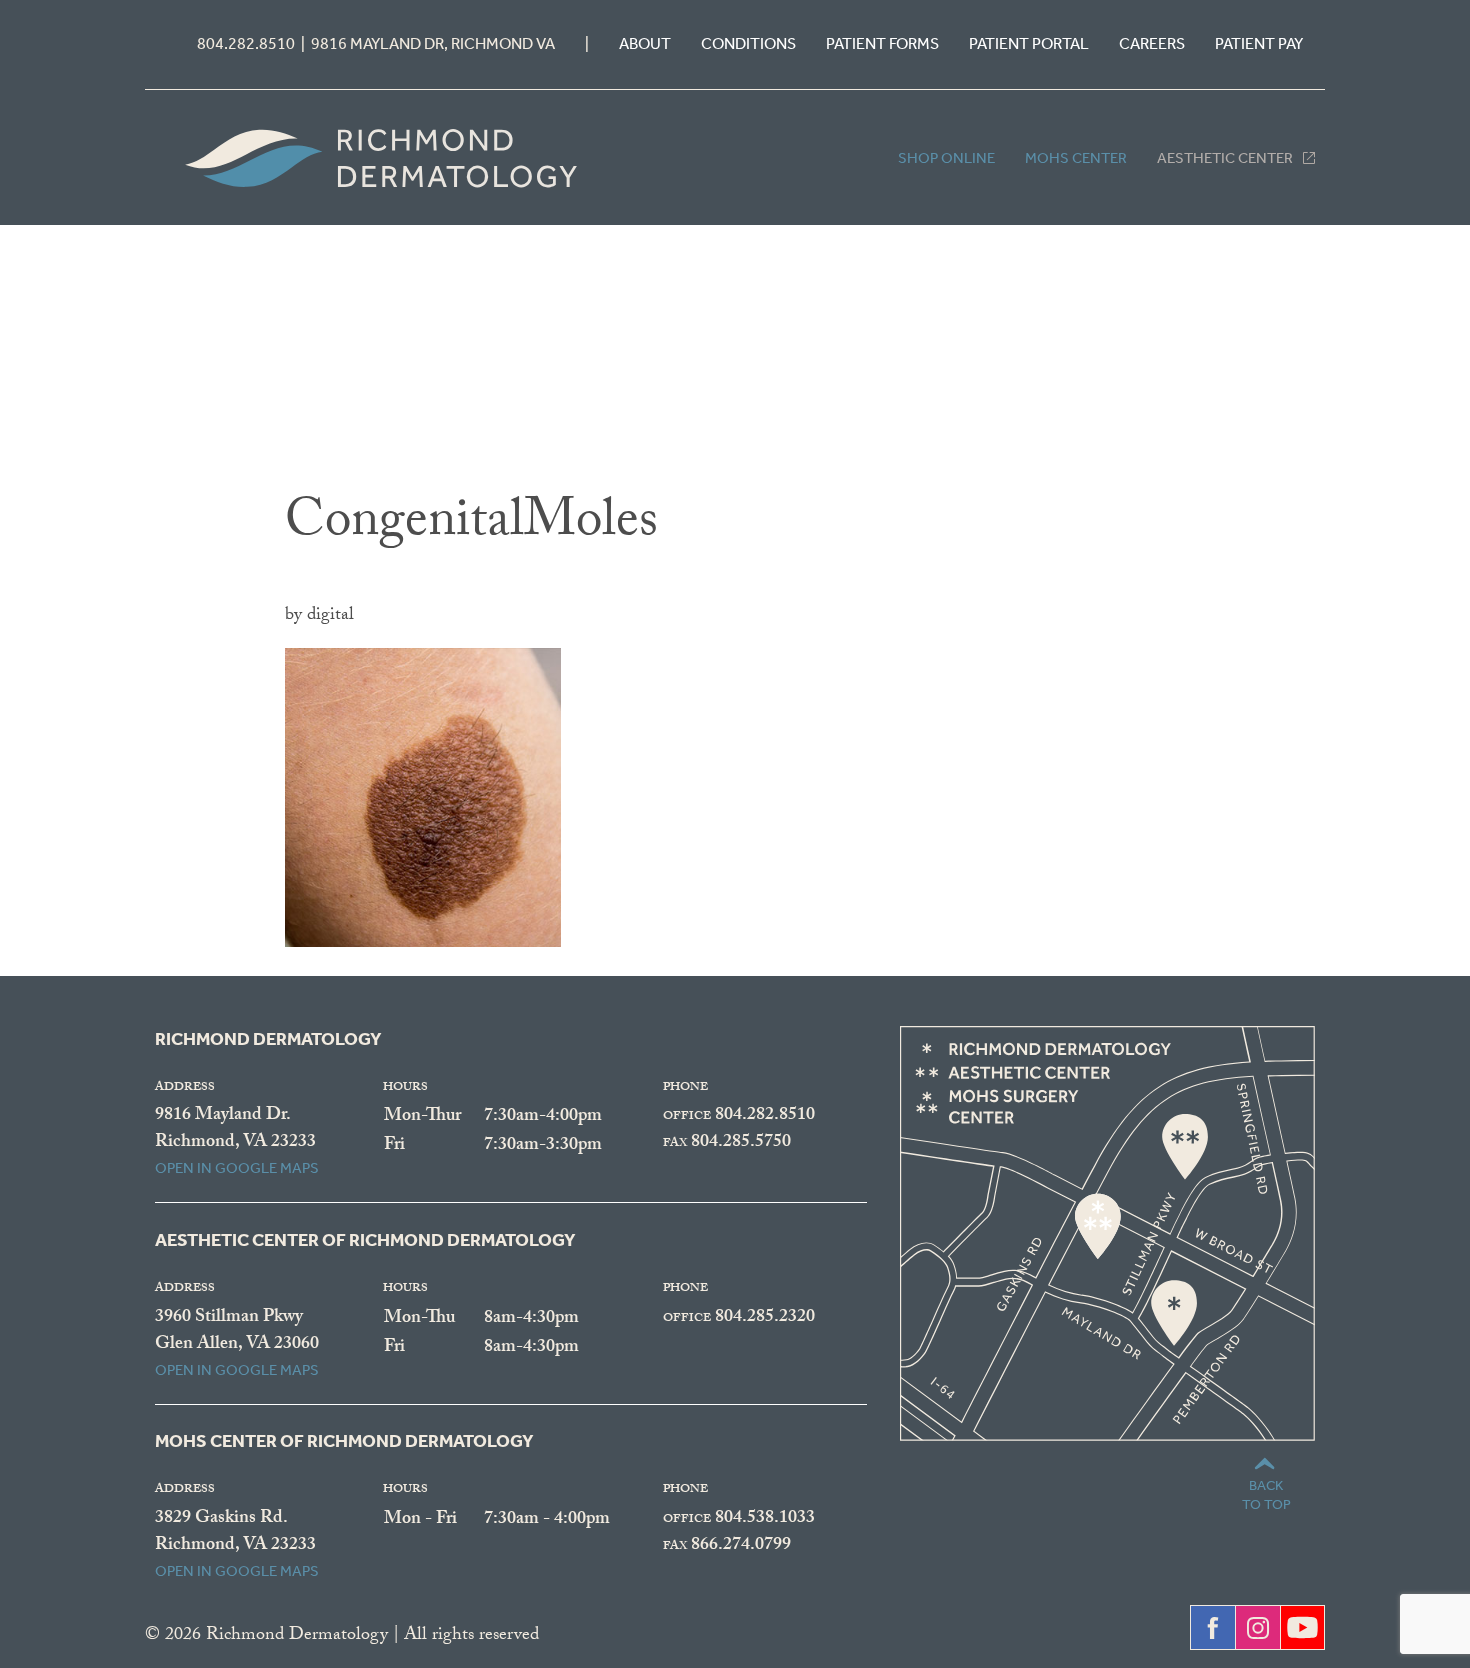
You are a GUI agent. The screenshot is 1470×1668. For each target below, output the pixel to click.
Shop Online (946, 158)
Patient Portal (1029, 43)
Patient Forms (882, 43)
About (645, 43)
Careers (1152, 43)
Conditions (748, 43)
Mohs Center (1076, 158)
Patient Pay (1259, 43)
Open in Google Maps (237, 1168)
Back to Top (1266, 1494)
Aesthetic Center (1225, 158)
